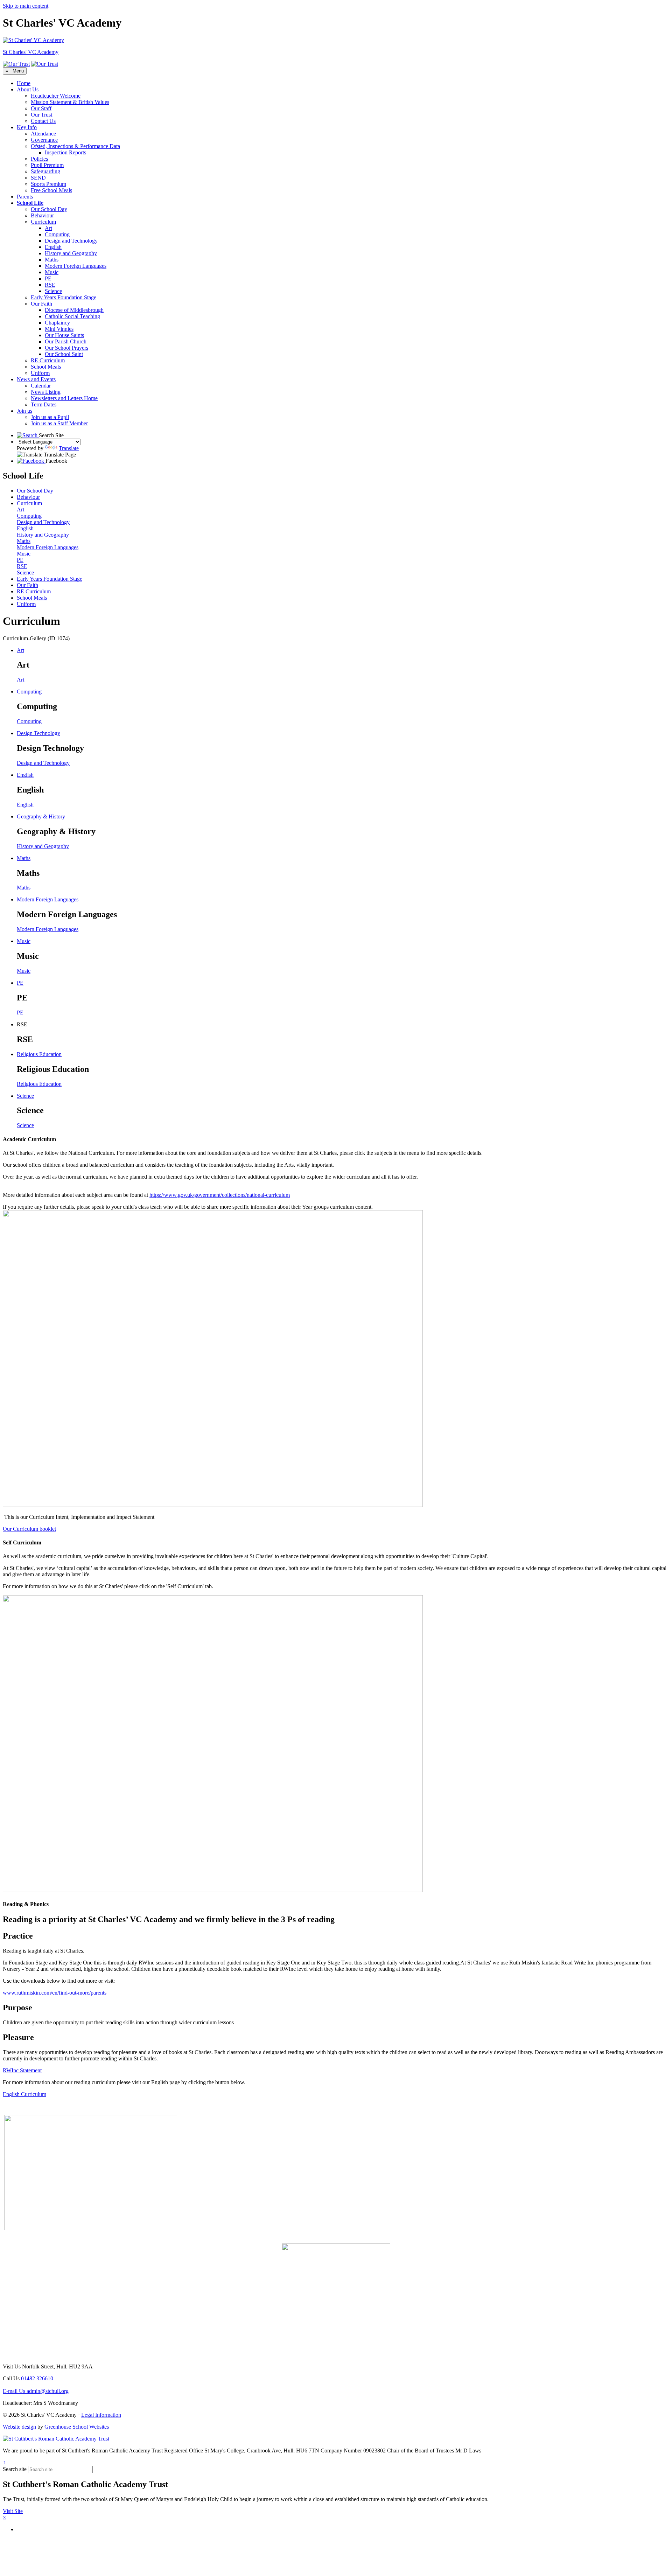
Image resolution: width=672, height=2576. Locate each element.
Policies (39, 159)
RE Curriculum (48, 360)
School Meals (46, 367)
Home (24, 83)
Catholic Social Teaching (72, 316)
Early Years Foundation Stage (64, 297)
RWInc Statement (22, 2070)
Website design (19, 2427)
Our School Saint (64, 354)
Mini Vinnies (59, 329)
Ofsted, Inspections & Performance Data (75, 146)
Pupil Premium (47, 165)
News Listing (46, 392)
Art (48, 228)
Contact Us (43, 121)
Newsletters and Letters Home (64, 398)
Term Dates (44, 404)
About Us (28, 89)
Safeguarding (45, 171)
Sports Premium (48, 184)
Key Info (27, 127)
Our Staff (41, 108)
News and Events (36, 379)
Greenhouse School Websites (77, 2427)
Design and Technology (71, 241)
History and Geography (71, 253)
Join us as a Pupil (50, 417)
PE (48, 278)
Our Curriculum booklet (29, 1529)
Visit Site (13, 2511)
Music (52, 272)
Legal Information (101, 2415)
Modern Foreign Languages (76, 266)
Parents (25, 197)
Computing (57, 234)
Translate (69, 448)
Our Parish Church (66, 341)
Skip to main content (26, 6)
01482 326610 (37, 2378)
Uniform (40, 373)
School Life (30, 203)
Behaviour (42, 215)
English (53, 247)
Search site (15, 2469)
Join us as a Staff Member (59, 423)
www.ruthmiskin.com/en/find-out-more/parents (55, 1993)
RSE (50, 285)
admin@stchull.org (36, 2391)
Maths (52, 260)
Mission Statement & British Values (70, 102)
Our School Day (49, 209)
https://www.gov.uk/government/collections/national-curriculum (220, 1195)
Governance (44, 140)
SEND (38, 178)
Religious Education (39, 1084)
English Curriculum (24, 2094)
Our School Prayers (66, 348)
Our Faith (41, 304)
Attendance (43, 134)
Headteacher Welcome (56, 96)
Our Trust (41, 115)
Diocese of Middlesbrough (74, 310)
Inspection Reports (65, 152)
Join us (24, 411)
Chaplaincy (57, 323)
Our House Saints (64, 335)
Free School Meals (51, 190)
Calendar (41, 386)
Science (53, 291)
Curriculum (43, 222)
